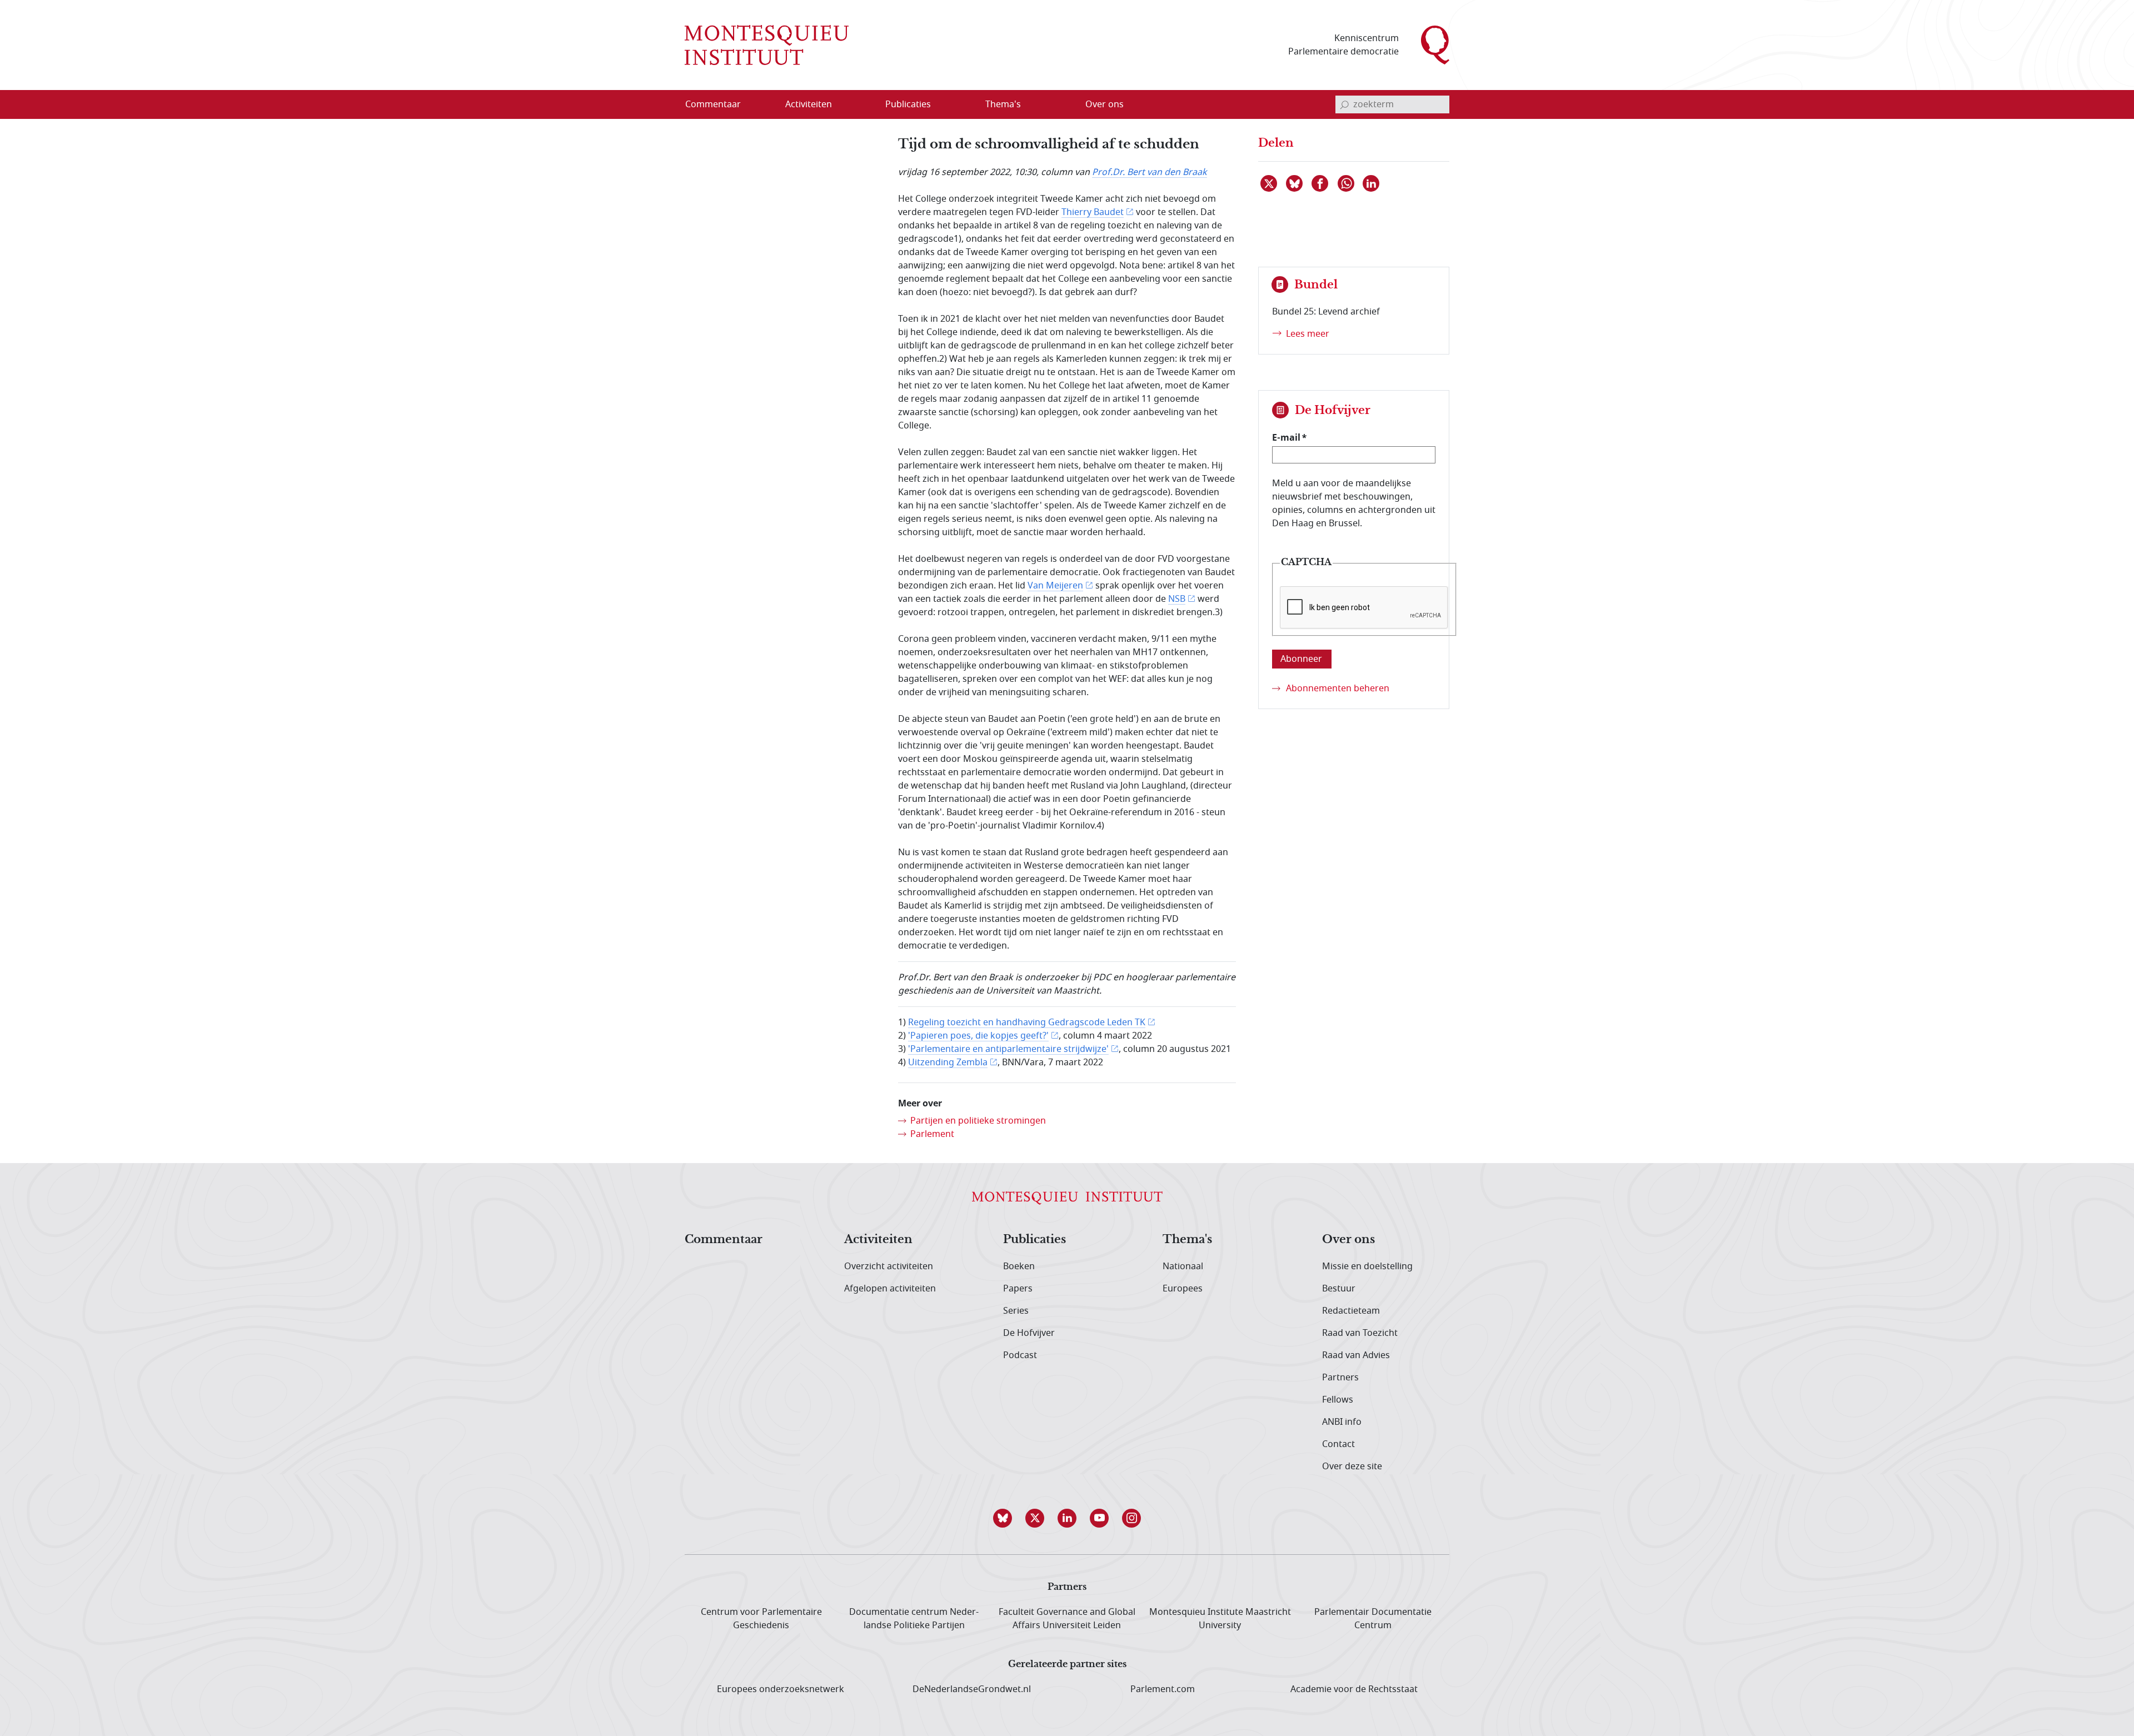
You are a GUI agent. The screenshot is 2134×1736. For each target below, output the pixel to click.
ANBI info (1342, 1422)
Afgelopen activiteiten (890, 1289)
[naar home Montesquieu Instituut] (767, 45)
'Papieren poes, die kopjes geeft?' (978, 1036)
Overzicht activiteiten (889, 1266)
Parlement (932, 1134)
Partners (1340, 1378)
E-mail (1286, 437)
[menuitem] (720, 104)
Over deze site (1352, 1466)
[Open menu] (862, 105)
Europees (1183, 1289)
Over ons (1348, 1240)
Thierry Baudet (1093, 212)
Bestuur (1339, 1289)
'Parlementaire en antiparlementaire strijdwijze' (1008, 1049)
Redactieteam (1351, 1311)
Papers (1018, 1289)
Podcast (1020, 1355)
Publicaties (1034, 1240)
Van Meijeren (1055, 586)
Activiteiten (878, 1240)
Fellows (1338, 1400)
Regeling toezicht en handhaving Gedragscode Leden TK (1027, 1022)
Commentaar (724, 1240)
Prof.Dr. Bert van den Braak (1150, 172)
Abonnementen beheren (1338, 689)
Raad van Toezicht (1360, 1333)
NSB (1177, 599)
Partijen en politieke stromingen (978, 1121)
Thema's (1187, 1240)
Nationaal (1183, 1266)
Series (1016, 1311)
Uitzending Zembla (948, 1062)
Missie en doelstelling (1367, 1266)
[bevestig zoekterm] (1344, 104)
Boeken (1019, 1266)
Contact (1338, 1444)
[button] (1003, 1518)
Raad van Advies (1356, 1355)
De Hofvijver (1029, 1333)
